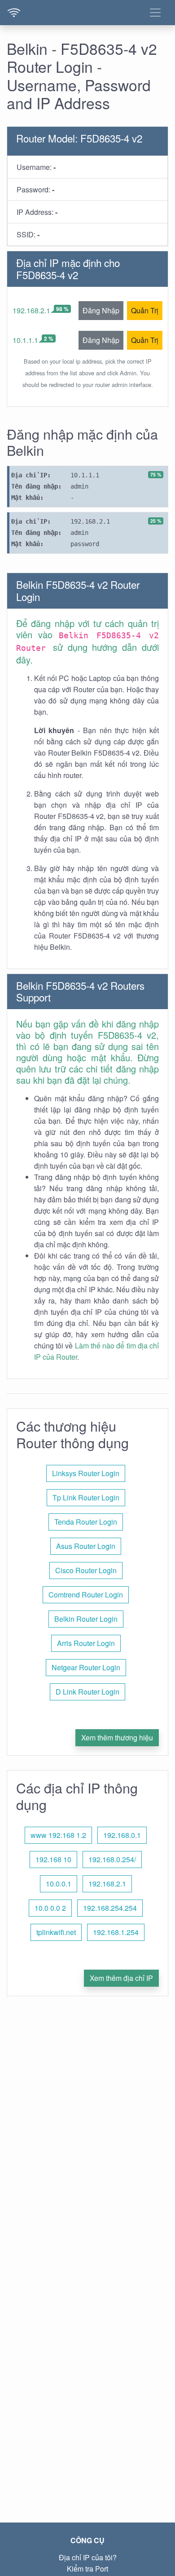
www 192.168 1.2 (58, 1835)
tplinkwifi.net (56, 1932)
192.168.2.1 (31, 310)
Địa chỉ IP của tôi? (88, 2557)
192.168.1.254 (116, 1932)
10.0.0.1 (59, 1884)
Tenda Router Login (86, 1522)
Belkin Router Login (86, 1619)
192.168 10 (53, 1859)
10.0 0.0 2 (50, 1908)
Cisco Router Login (86, 1570)
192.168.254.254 (110, 1908)
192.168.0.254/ (112, 1859)
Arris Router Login (86, 1643)
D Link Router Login (87, 1692)
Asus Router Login (86, 1546)
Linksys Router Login (86, 1473)
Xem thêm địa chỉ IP (121, 1978)
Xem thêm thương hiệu (117, 1737)
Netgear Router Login (86, 1667)
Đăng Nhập (101, 310)
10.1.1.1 (25, 340)
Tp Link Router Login (86, 1497)
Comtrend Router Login (86, 1595)
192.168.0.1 (122, 1835)
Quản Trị (145, 310)
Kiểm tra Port (87, 2569)
